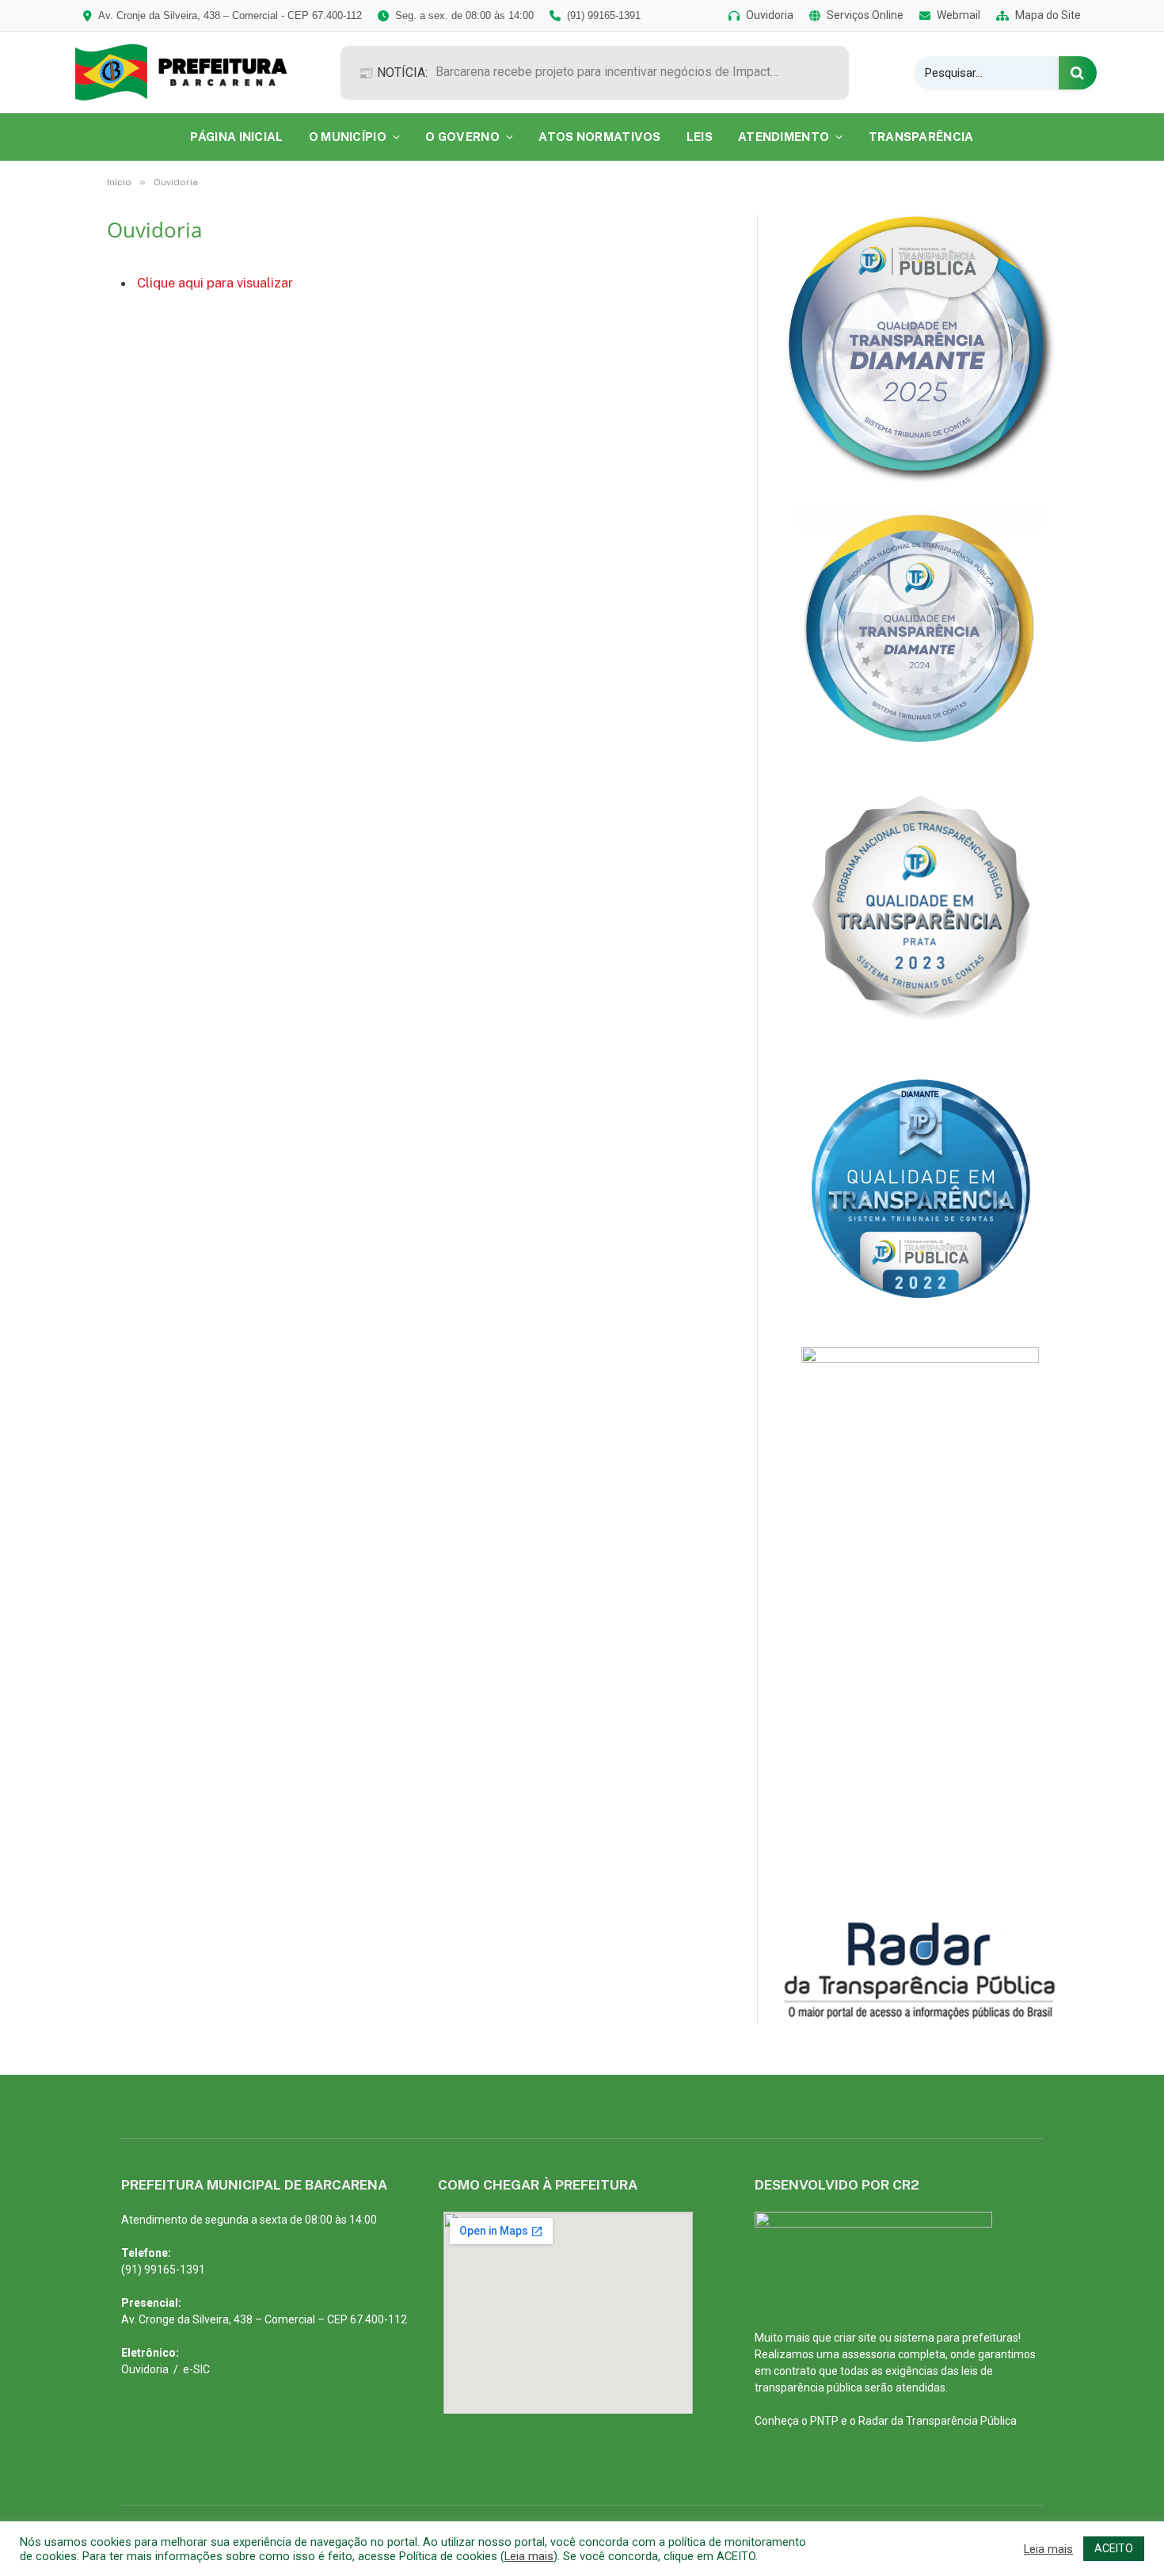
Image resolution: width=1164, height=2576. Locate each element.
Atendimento (784, 137)
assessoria (869, 2354)
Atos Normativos (600, 137)
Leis (700, 137)
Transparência (921, 137)
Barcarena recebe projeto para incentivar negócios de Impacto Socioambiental (614, 72)
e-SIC (196, 2369)
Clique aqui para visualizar (215, 283)
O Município (348, 137)
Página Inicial (236, 137)
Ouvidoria (145, 2369)
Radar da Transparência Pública (938, 2421)
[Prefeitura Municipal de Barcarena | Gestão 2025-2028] (192, 72)
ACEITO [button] (1114, 2548)
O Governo (462, 137)
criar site (855, 2338)
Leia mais (529, 2556)
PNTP (824, 2421)
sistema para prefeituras (956, 2338)
